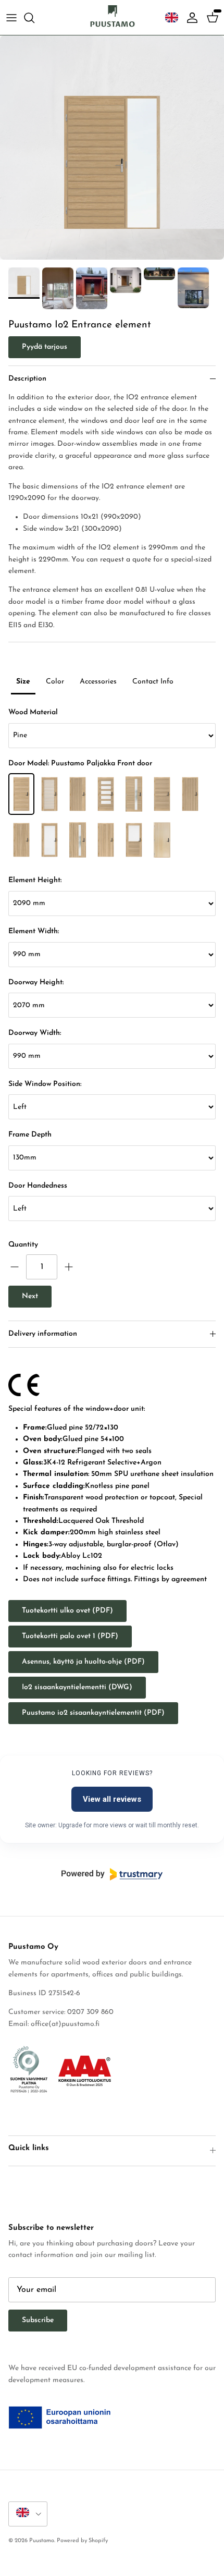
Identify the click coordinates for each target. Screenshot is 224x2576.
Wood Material (33, 712)
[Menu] (11, 18)
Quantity (23, 1245)
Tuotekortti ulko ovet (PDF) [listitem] (67, 1611)
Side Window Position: (45, 1084)
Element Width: (34, 931)
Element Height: (35, 880)
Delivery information (43, 1334)
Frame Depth (30, 1135)
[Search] (34, 18)
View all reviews (112, 1799)
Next (30, 1296)
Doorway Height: (36, 982)
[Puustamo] (112, 17)
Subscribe (38, 2320)
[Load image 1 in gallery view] (112, 148)
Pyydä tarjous (45, 347)
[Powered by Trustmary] (112, 1874)
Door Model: (80, 764)
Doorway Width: (35, 1033)
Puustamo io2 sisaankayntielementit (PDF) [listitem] (93, 1713)
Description (27, 379)
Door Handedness (38, 1186)
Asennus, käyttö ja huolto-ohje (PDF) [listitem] (83, 1662)
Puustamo (42, 2541)
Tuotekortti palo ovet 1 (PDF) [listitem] (70, 1636)
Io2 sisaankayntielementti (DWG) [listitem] (77, 1687)
